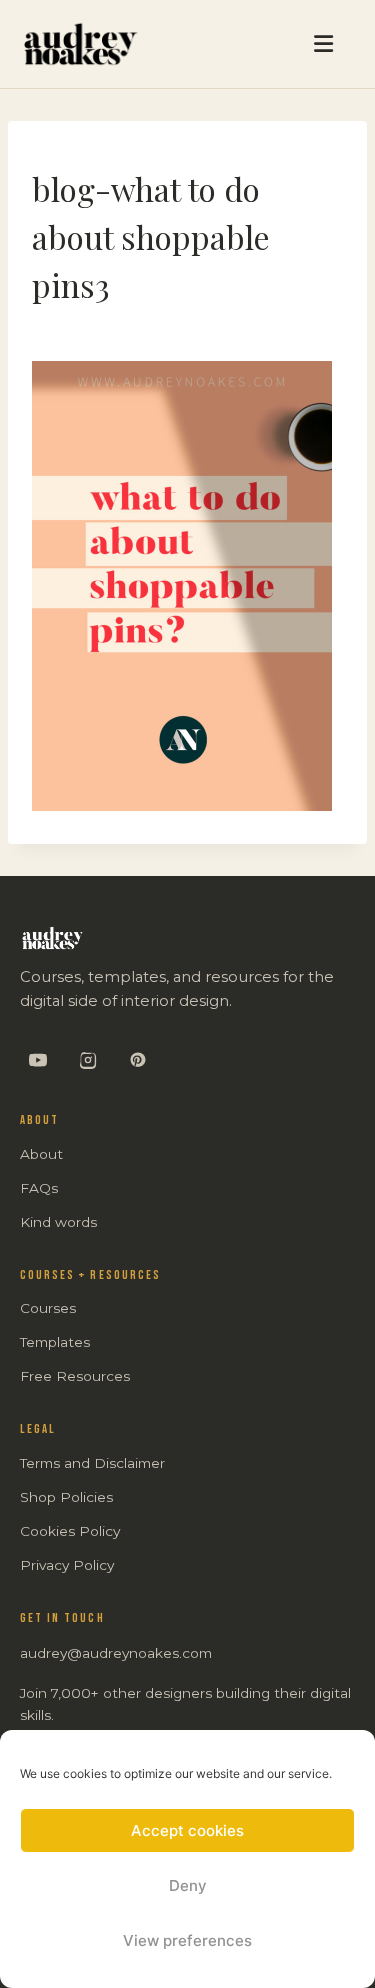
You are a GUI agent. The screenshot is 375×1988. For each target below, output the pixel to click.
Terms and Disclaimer (92, 1463)
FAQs (39, 1188)
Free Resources (75, 1376)
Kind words (58, 1222)
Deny (188, 1885)
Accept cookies (187, 1830)
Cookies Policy (70, 1531)
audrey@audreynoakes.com (116, 1653)
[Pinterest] (138, 1060)
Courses (48, 1308)
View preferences (187, 1940)
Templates (55, 1342)
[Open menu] (248, 44)
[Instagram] (88, 1060)
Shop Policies (66, 1497)
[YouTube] (38, 1060)
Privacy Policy (67, 1565)
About (41, 1154)
